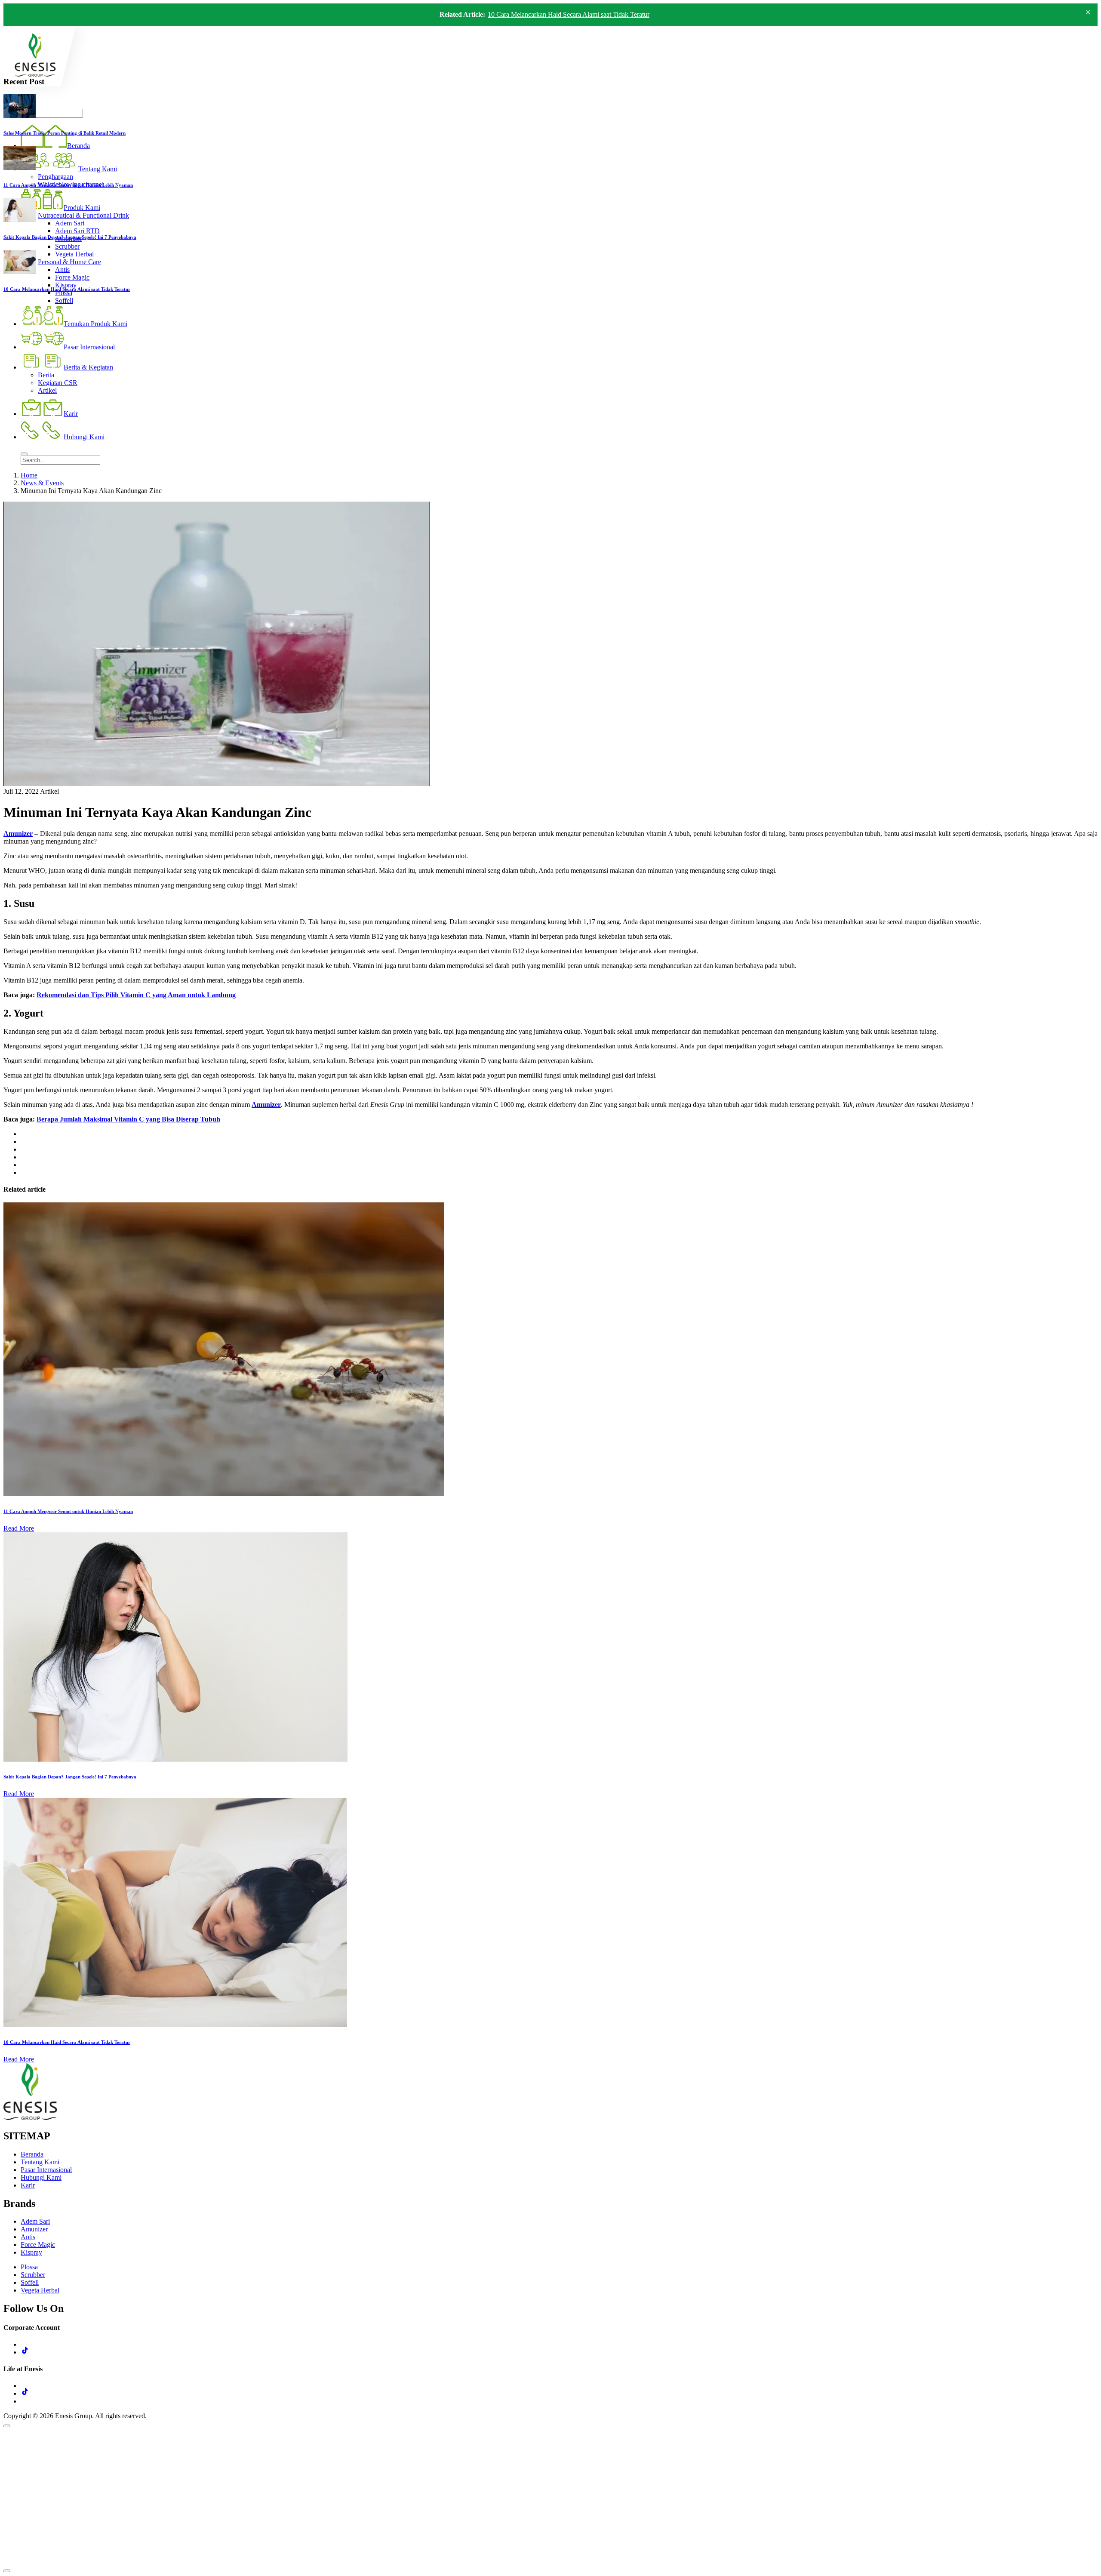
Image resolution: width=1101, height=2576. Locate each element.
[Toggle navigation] (24, 454)
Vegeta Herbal (40, 2290)
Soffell (30, 2282)
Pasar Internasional (46, 2170)
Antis (28, 2237)
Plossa (29, 2267)
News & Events (42, 483)
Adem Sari (35, 2221)
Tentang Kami (40, 2162)
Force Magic (38, 2245)
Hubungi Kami (41, 2177)
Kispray (31, 2252)
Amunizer (18, 834)
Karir (28, 2185)
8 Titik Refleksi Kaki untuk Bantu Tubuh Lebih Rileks (562, 17)
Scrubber (33, 2275)
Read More (19, 1528)
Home (29, 475)
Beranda (32, 2154)
